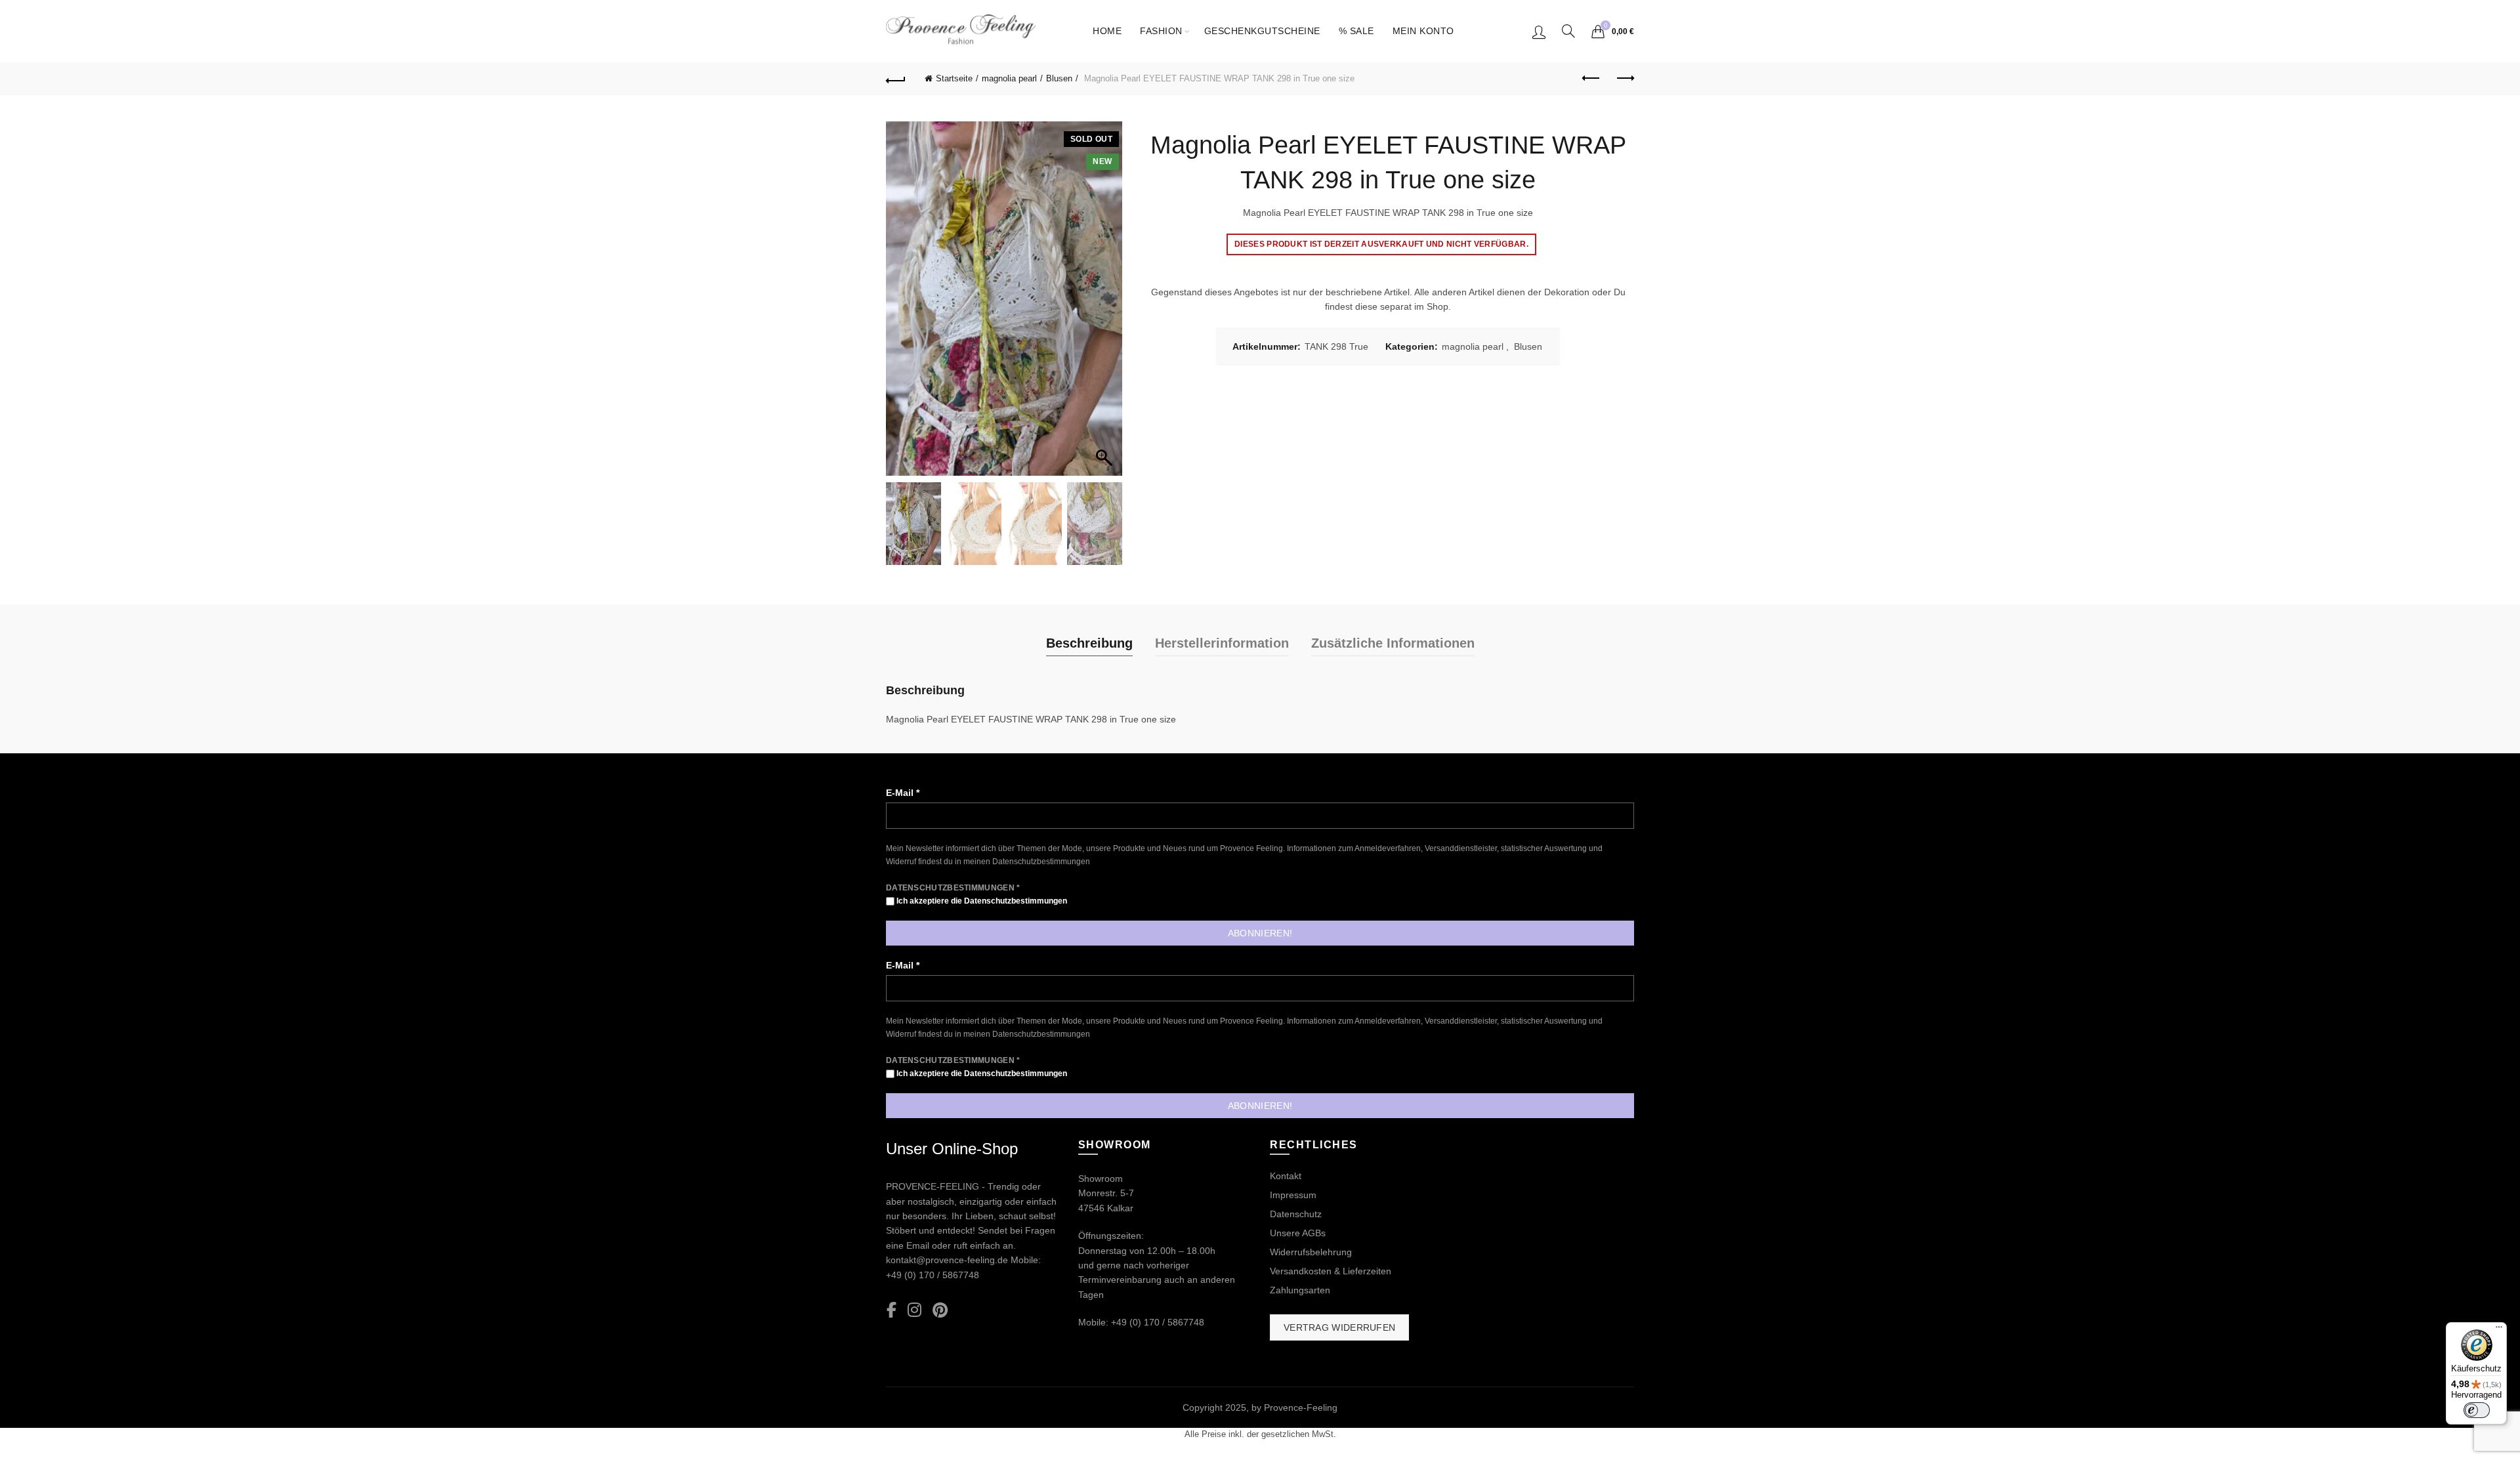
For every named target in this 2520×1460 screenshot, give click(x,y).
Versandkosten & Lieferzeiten (1331, 1271)
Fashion (1161, 31)
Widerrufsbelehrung (1311, 1252)
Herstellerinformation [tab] (1222, 643)
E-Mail (903, 793)
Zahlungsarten (1300, 1290)
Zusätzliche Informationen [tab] (1393, 643)
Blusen (1059, 78)
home (1107, 31)
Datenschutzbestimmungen (1041, 862)
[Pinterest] (940, 1311)
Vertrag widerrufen (1339, 1327)
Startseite (954, 78)
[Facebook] (892, 1311)
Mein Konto (1423, 31)
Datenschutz (1296, 1214)
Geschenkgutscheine (1262, 31)
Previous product (1591, 79)
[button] (1106, 305)
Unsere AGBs (1298, 1233)
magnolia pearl (1009, 78)
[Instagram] (914, 1311)
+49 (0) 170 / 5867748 (933, 1275)
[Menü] (2499, 1330)
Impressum (1293, 1195)
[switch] (2477, 1410)
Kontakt (1286, 1176)
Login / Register (1539, 31)
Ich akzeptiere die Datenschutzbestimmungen (981, 901)
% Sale (1356, 31)
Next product (1624, 79)
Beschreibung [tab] (1089, 643)
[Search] (1568, 31)
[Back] (896, 79)
